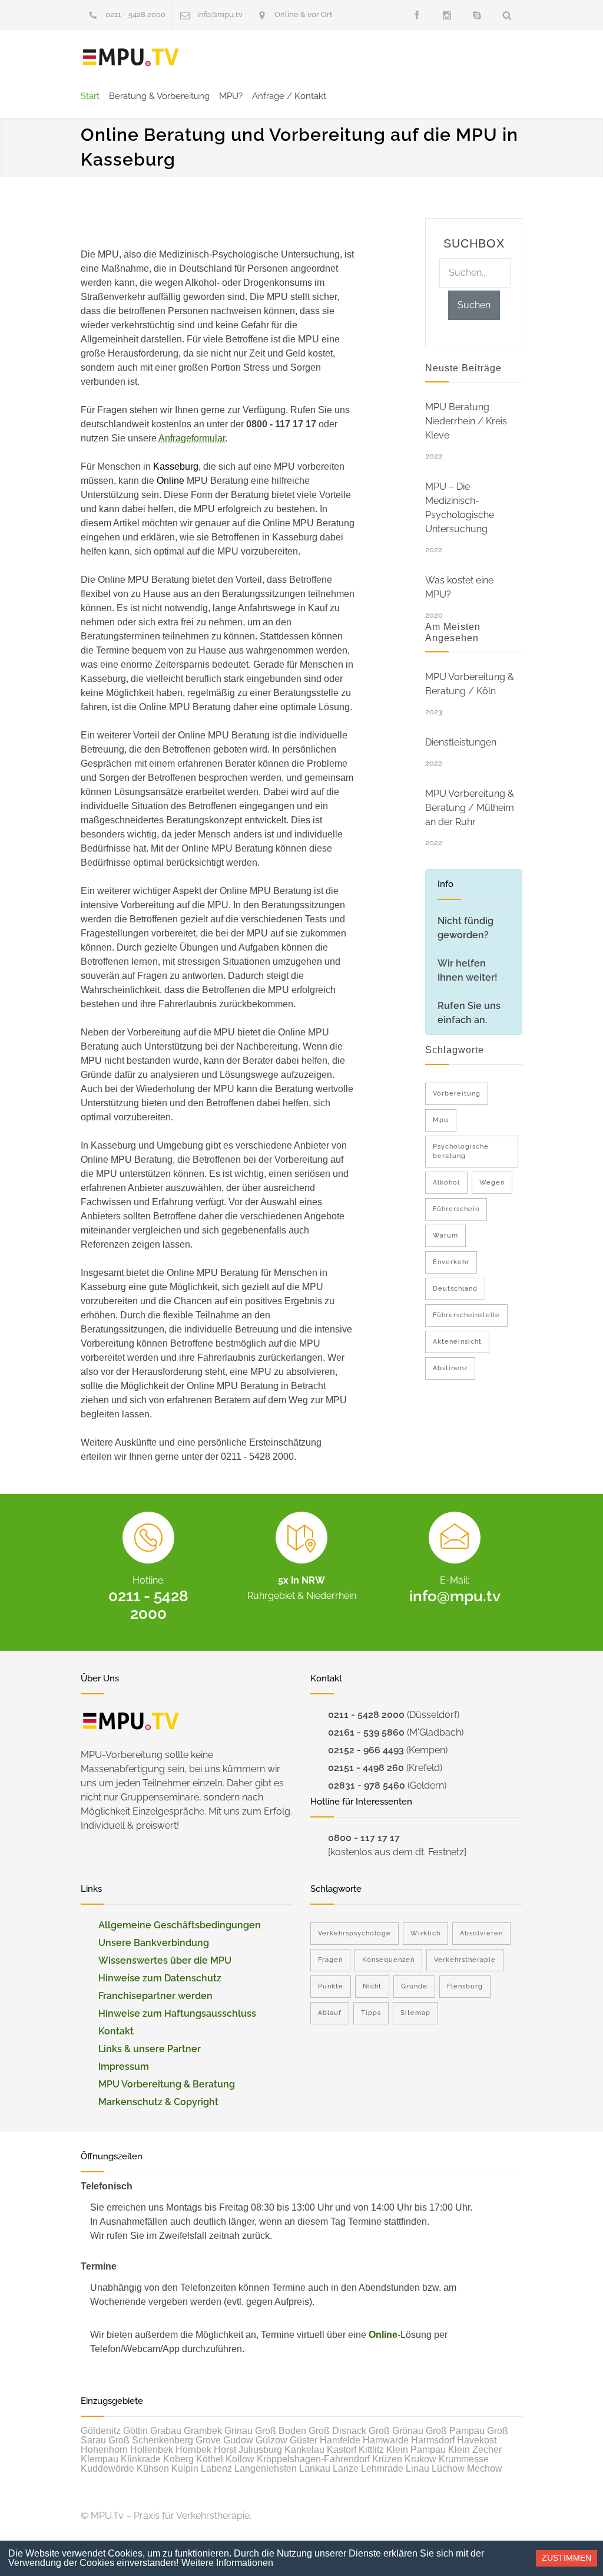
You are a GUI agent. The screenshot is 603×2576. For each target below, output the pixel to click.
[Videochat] (477, 15)
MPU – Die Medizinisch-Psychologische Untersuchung (460, 508)
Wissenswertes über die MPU (165, 1960)
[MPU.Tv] (131, 58)
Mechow (485, 2468)
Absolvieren (481, 1933)
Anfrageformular (192, 438)
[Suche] (507, 15)
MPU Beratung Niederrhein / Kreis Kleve (466, 421)
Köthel (210, 2459)
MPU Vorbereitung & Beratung (167, 2084)
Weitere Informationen (227, 2563)
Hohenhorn (104, 2450)
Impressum (124, 2067)
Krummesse (464, 2459)
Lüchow (448, 2468)
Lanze (346, 2468)
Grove (208, 2440)
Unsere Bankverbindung (154, 1943)
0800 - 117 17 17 (364, 1838)
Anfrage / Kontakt (289, 96)
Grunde (414, 1986)
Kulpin (185, 2468)
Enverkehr (451, 1262)
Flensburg (465, 1986)
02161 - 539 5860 (366, 1732)
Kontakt (116, 2031)
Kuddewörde (107, 2468)
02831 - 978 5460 (367, 1785)
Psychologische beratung (461, 1151)
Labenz (216, 2468)
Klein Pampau (416, 2450)
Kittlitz (371, 2450)
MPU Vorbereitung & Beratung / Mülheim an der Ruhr (470, 808)
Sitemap (415, 2013)
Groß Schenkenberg (151, 2440)
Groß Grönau (396, 2431)
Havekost (477, 2440)
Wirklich (425, 1933)
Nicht (372, 1986)
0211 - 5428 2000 (135, 14)
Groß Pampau (455, 2431)
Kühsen (153, 2468)
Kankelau (304, 2450)
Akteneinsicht (457, 1342)
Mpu (441, 1120)
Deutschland (455, 1289)
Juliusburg (260, 2450)
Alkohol (446, 1183)
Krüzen (387, 2459)
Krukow (420, 2459)
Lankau (315, 2468)
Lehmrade (382, 2468)
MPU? (231, 96)
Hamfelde (340, 2440)
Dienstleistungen (461, 742)
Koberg (178, 2459)
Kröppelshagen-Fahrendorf (313, 2459)
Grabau (166, 2431)
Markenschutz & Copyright (158, 2102)
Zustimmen (566, 2558)
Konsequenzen (388, 1960)
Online (383, 2335)
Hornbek (193, 2450)
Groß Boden (281, 2431)
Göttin (135, 2431)
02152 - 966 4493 (366, 1750)
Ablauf (330, 2013)
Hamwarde (386, 2440)
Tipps (371, 2013)
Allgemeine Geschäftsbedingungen (180, 1925)
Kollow (240, 2459)
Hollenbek (152, 2450)
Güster (304, 2440)
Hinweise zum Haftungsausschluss (177, 2013)
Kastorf (342, 2450)
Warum (445, 1236)
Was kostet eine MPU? (459, 587)
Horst (225, 2450)
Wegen (492, 1183)
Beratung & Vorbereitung (159, 96)
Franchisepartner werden (155, 1996)
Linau (418, 2468)
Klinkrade (141, 2459)
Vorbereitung (457, 1094)
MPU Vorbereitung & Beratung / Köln (470, 684)
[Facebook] (417, 15)
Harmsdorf (433, 2440)
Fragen (330, 1960)
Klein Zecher (475, 2450)
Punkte (331, 1986)
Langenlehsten (266, 2468)
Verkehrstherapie (465, 1960)
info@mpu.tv (220, 14)
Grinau (238, 2431)
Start (90, 96)
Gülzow (271, 2440)
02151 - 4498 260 (366, 1768)
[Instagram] (447, 15)
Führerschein (456, 1209)
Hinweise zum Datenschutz (160, 1978)
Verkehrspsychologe (354, 1933)
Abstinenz (450, 1368)
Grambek (203, 2431)
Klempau (100, 2459)
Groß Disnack (337, 2431)
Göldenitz (101, 2431)
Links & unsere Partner (150, 2049)
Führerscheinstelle (466, 1315)
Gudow (238, 2440)
